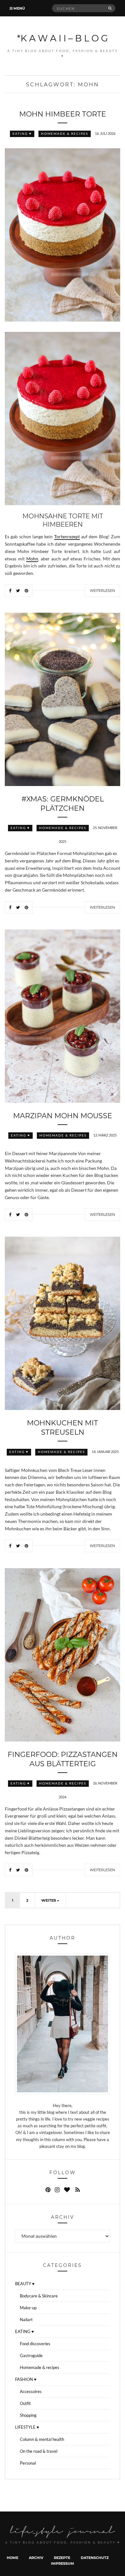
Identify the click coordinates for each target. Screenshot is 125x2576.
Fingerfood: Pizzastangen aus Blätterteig (63, 1759)
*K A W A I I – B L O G (63, 38)
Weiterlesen (102, 591)
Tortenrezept (67, 537)
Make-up (28, 2308)
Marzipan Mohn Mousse (63, 1115)
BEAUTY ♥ (25, 2284)
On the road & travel (39, 2451)
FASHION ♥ (26, 2379)
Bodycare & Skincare (39, 2296)
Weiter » (50, 1900)
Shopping (28, 2415)
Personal (28, 2463)
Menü (19, 8)
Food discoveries (35, 2344)
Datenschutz (95, 2558)
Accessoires (31, 2391)
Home (13, 2558)
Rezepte (62, 2558)
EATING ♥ (22, 134)
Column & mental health (42, 2439)
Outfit (25, 2403)
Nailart (26, 2320)
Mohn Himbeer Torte (63, 114)
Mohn (32, 559)
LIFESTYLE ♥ (27, 2427)
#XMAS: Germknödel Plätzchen (63, 803)
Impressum (63, 2563)
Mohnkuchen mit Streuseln (63, 1427)
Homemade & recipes (65, 134)
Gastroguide (31, 2356)
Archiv (36, 2558)
